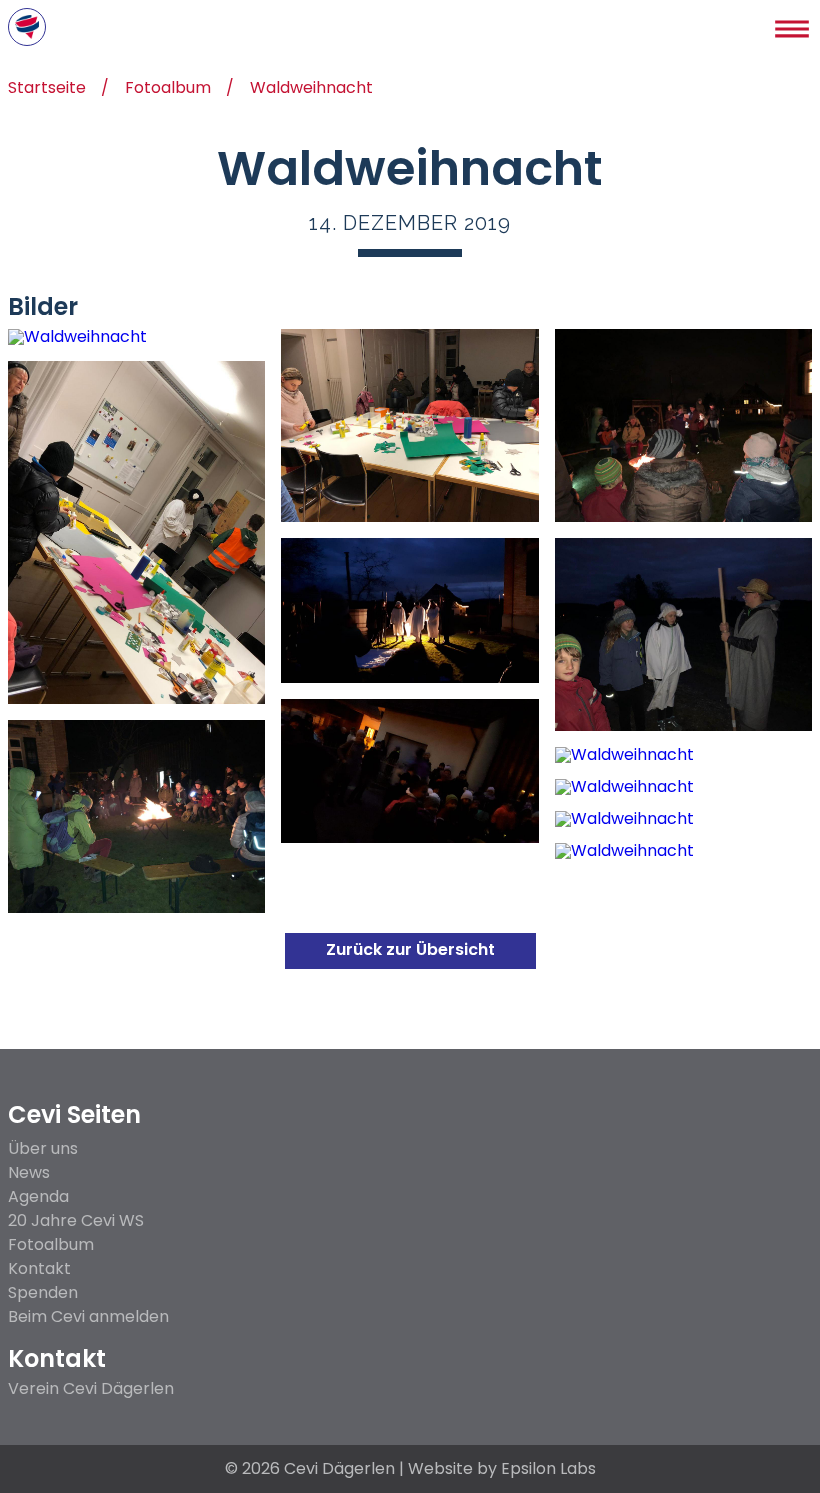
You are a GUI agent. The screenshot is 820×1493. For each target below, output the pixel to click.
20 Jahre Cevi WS (76, 1220)
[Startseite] (27, 27)
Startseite (47, 89)
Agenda (38, 1196)
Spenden (43, 1292)
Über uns (43, 1148)
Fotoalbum (168, 89)
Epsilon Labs (548, 1468)
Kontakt (39, 1268)
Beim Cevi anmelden (88, 1316)
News (29, 1172)
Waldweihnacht (311, 89)
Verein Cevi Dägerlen (91, 1389)
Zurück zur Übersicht (410, 949)
